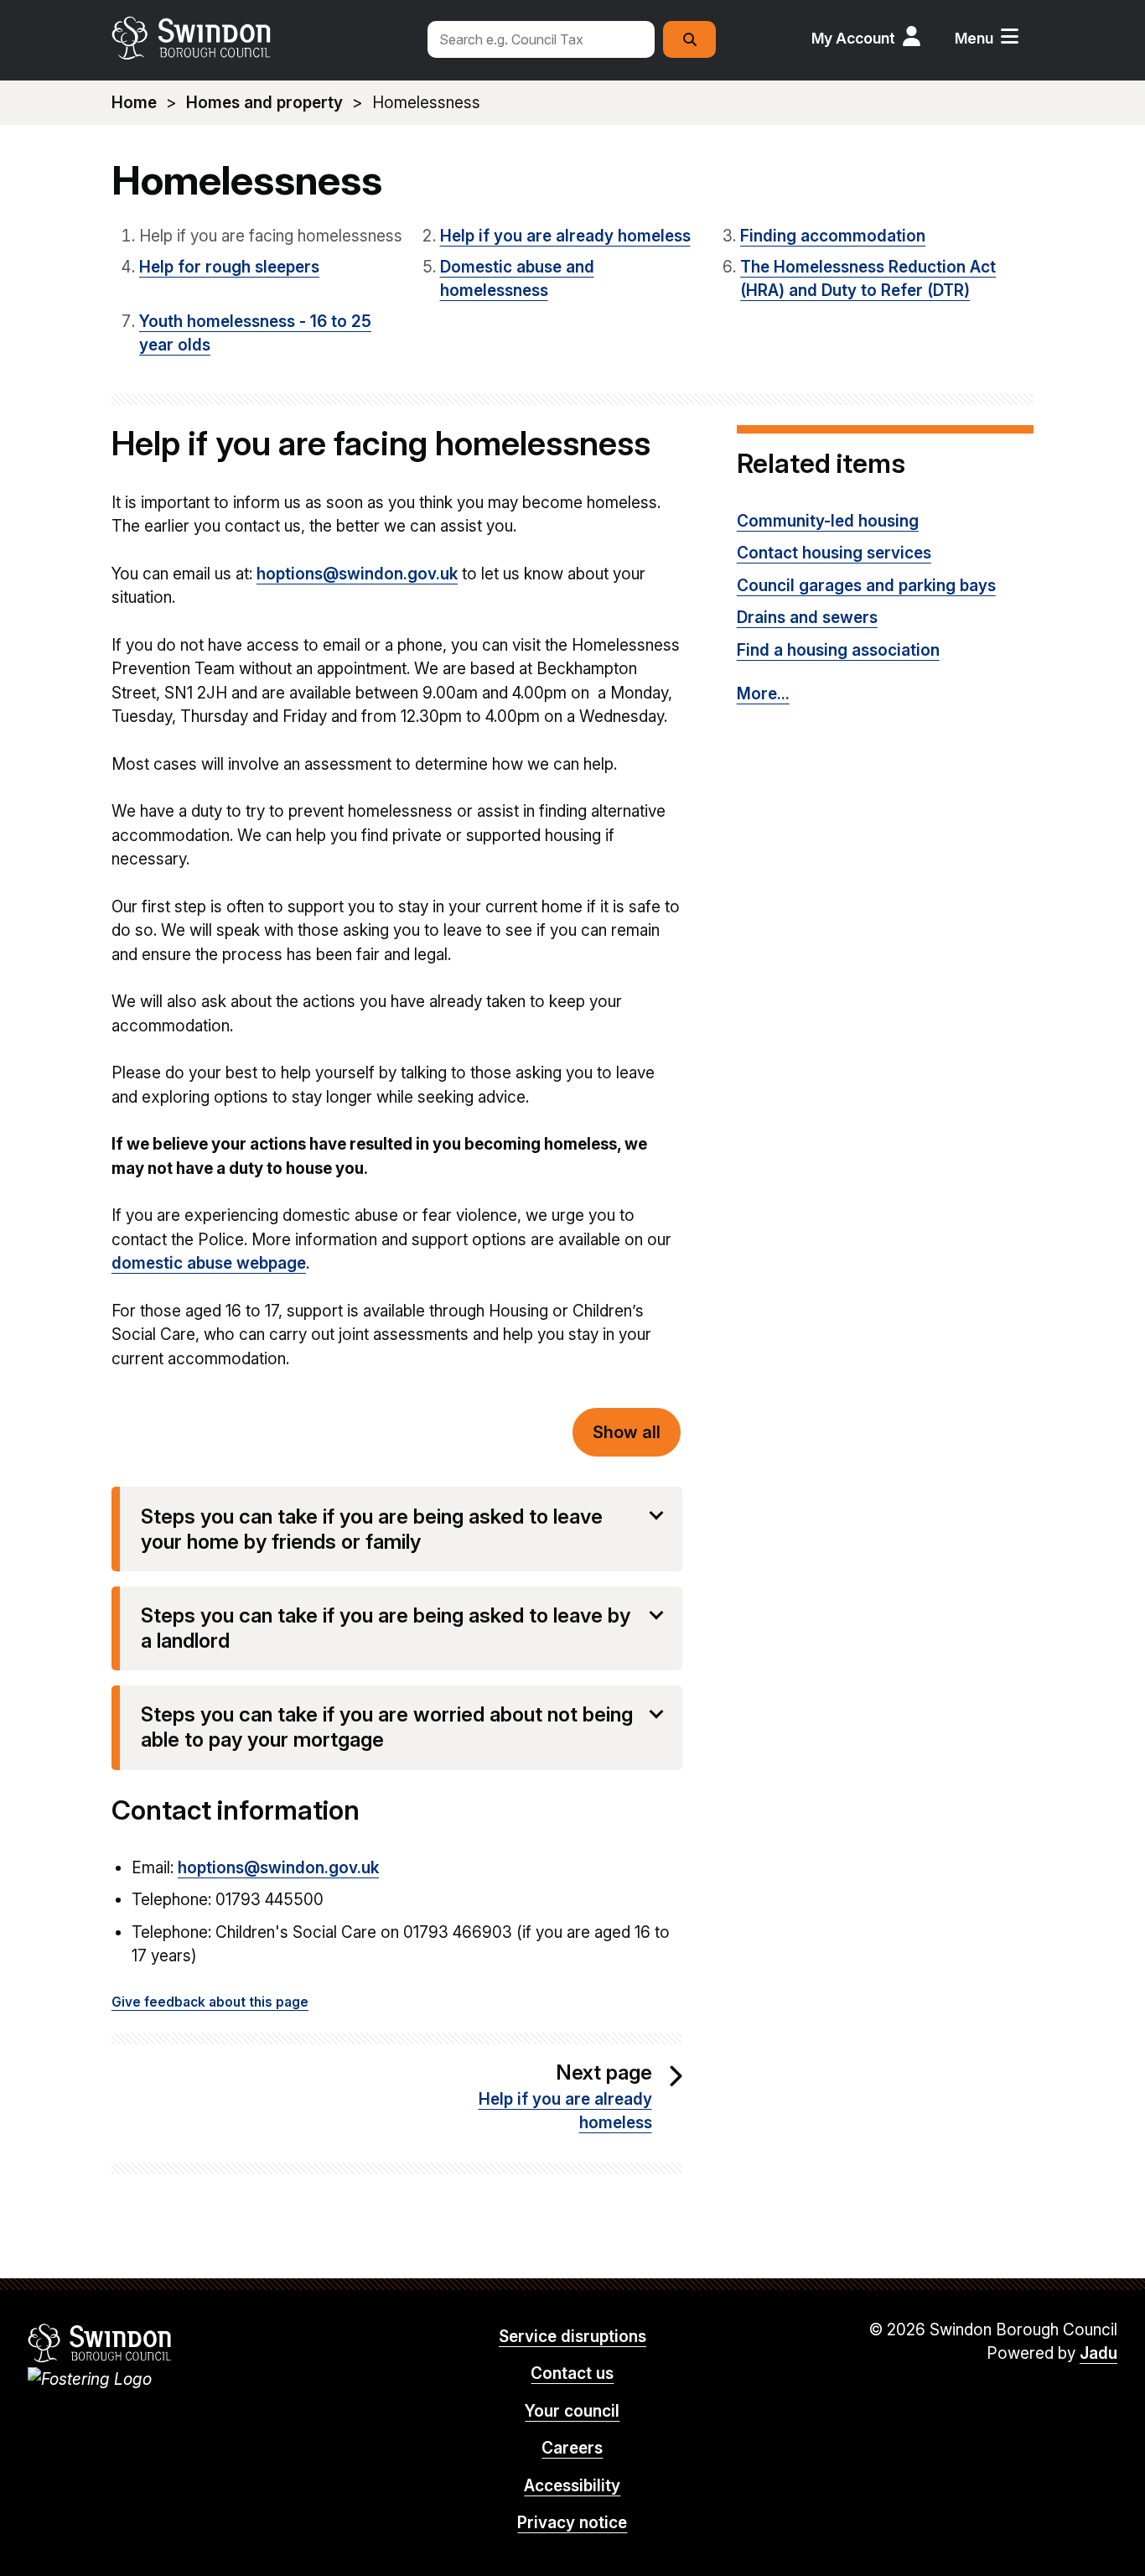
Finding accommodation (833, 236)
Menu (974, 38)
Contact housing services (834, 553)
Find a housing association (838, 650)
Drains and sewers (807, 618)
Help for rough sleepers (229, 267)
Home (134, 103)
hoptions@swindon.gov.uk (357, 574)
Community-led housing (828, 521)
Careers (572, 2448)
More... (763, 694)
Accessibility (572, 2486)
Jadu (1098, 2353)
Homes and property (264, 103)
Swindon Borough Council (100, 2343)
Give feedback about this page (210, 2002)
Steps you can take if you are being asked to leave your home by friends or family (372, 1529)
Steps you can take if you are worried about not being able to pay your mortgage (387, 1727)
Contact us (572, 2373)
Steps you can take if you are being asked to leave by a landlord (386, 1628)
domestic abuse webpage (209, 1263)
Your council (572, 2411)
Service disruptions (572, 2337)
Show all (627, 1432)
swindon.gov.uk (260, 38)
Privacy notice (572, 2523)
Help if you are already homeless (565, 236)
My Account (853, 38)
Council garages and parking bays (866, 586)
